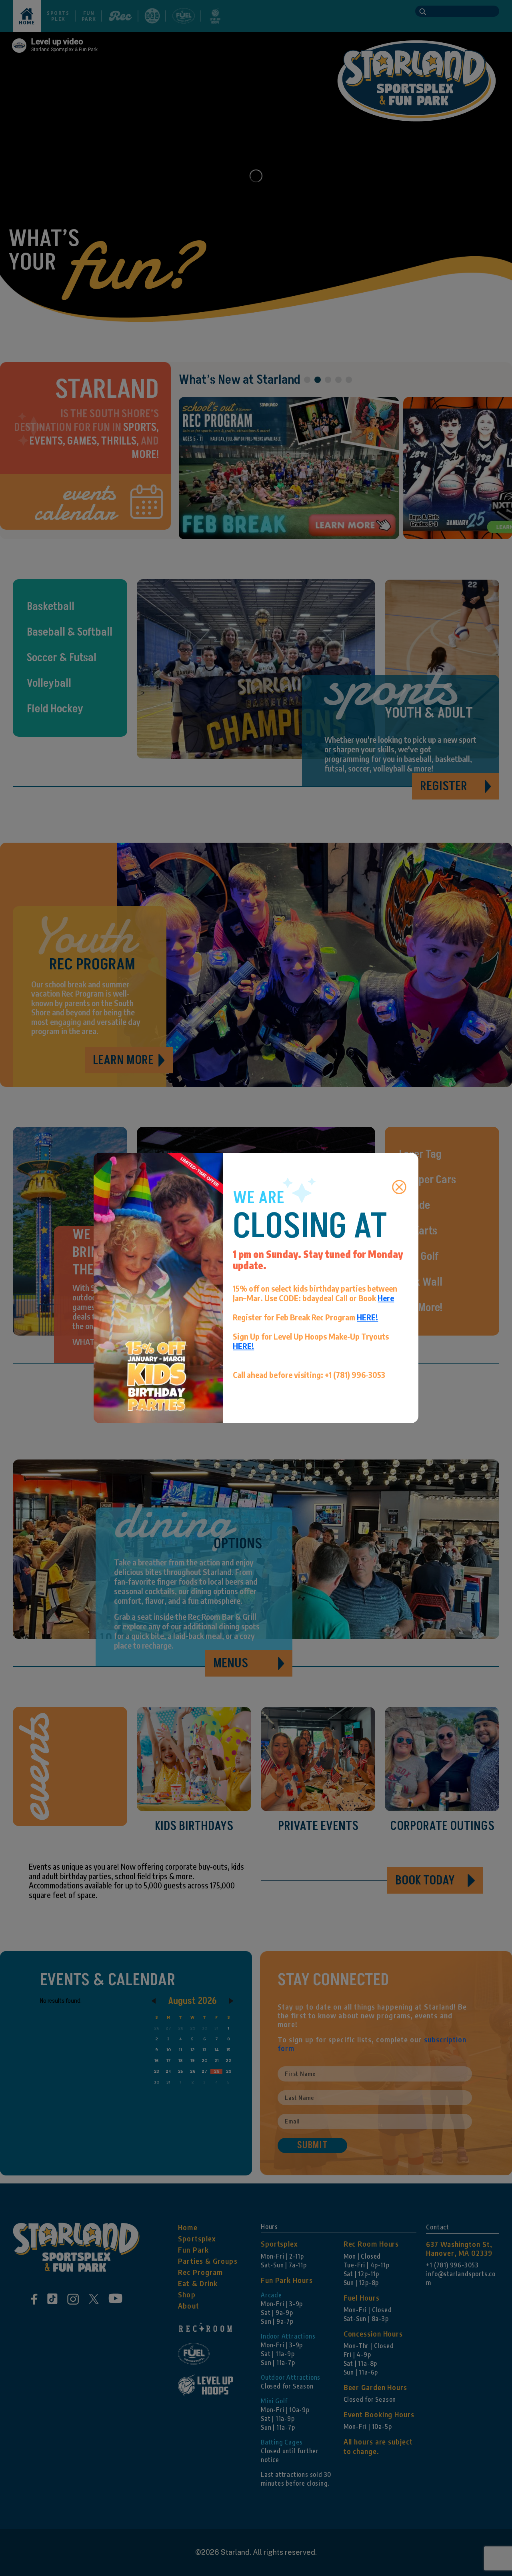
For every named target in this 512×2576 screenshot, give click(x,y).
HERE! (367, 1317)
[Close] (399, 1187)
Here (386, 1298)
